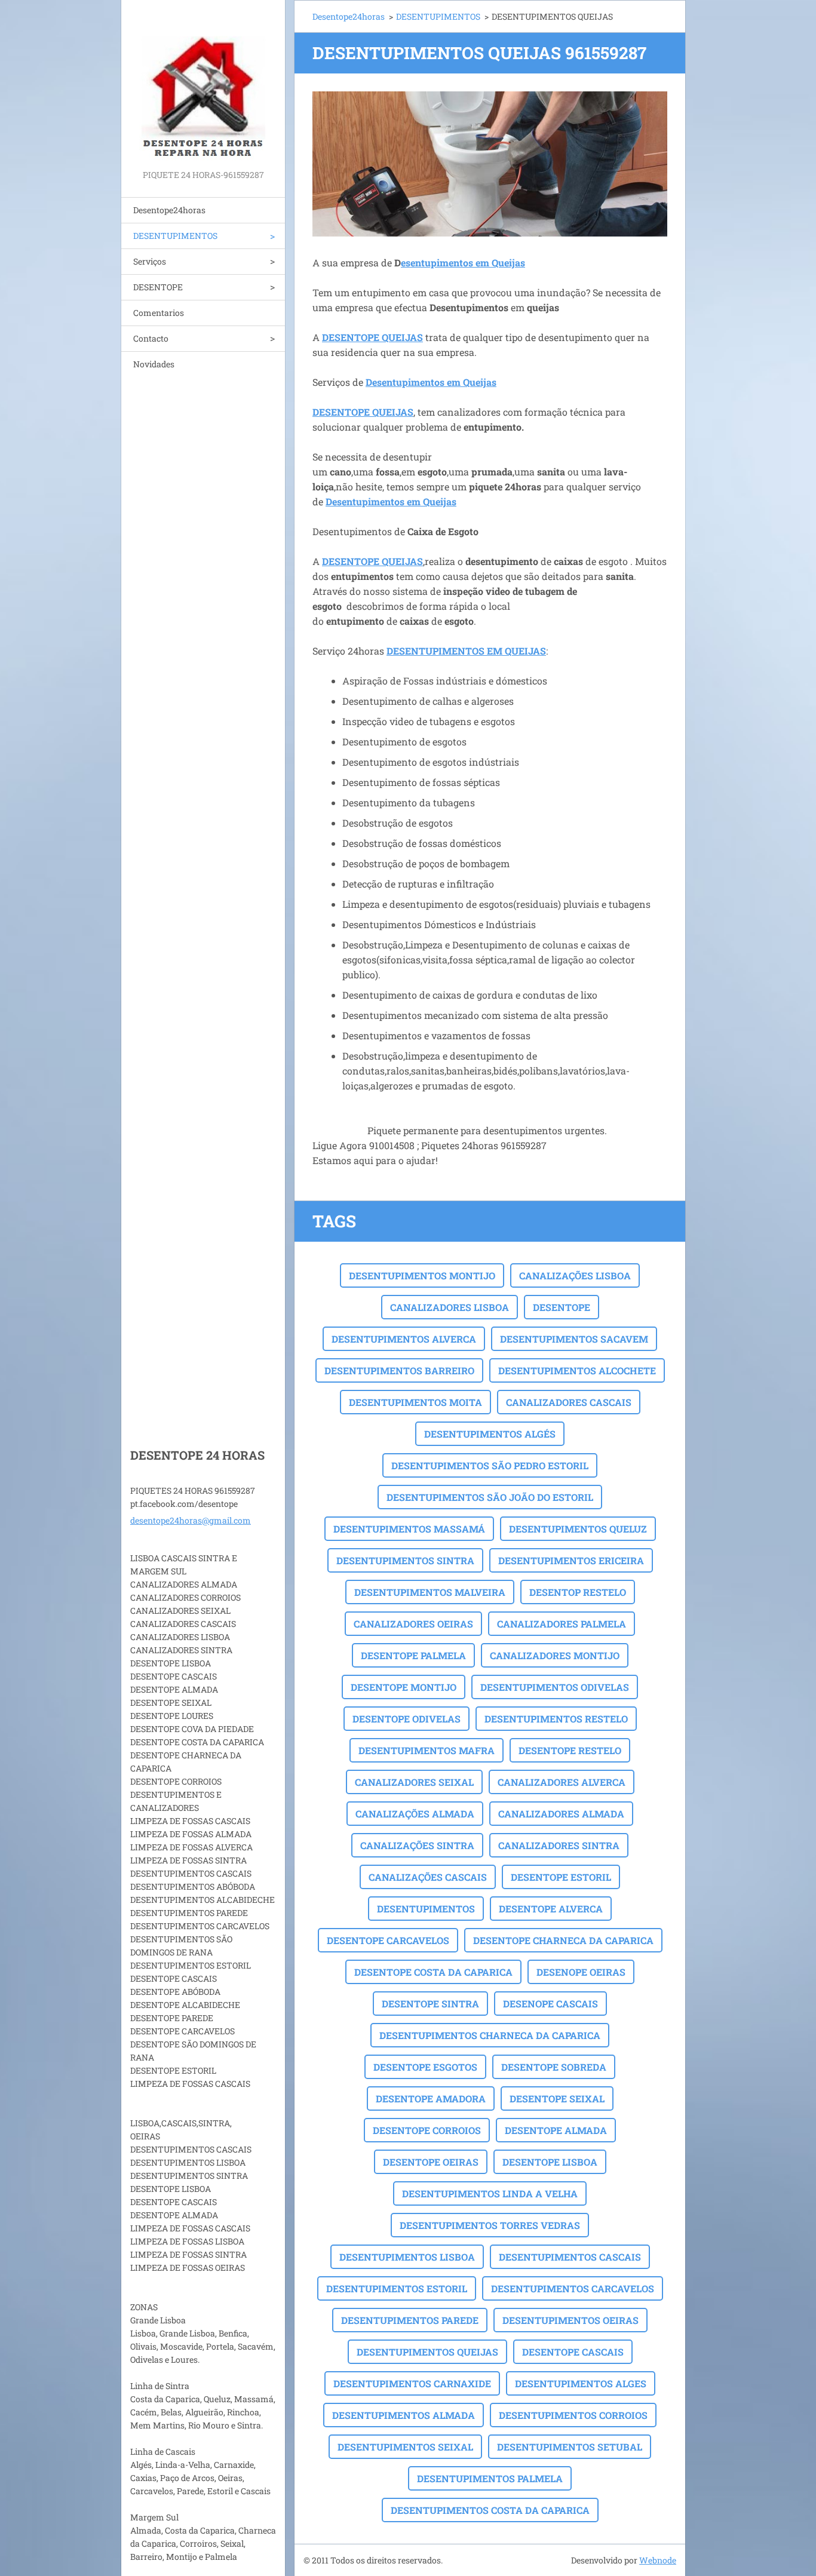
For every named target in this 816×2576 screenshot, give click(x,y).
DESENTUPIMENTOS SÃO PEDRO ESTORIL (490, 1465)
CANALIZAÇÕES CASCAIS (428, 1877)
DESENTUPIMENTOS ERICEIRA (571, 1560)
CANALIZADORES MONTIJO (555, 1655)
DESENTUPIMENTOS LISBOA (407, 2257)
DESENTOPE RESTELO (570, 1750)
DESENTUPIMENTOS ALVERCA (404, 1339)
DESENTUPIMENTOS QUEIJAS (427, 2352)
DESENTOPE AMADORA (431, 2098)
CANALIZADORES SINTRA (559, 1845)
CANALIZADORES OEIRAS (413, 1624)
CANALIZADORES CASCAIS (569, 1402)
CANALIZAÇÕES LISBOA (575, 1275)
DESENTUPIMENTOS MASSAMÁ (409, 1529)
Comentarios (159, 313)
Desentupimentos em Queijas (431, 382)
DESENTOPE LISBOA (550, 2162)
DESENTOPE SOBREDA (554, 2067)
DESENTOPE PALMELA (413, 1655)
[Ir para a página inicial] (203, 84)
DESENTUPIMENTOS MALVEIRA (430, 1592)
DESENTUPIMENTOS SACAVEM (574, 1339)
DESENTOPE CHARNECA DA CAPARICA (563, 1940)
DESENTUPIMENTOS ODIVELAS (555, 1687)
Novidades (154, 364)
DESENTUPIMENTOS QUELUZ (578, 1529)
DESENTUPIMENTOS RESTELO (556, 1719)
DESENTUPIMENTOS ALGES (581, 2383)
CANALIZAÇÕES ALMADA (415, 1814)
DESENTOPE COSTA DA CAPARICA (433, 1972)
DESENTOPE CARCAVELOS (388, 1940)
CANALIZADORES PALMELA (562, 1624)
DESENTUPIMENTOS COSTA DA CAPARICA (490, 2510)
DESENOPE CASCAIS (550, 2004)
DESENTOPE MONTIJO (404, 1687)
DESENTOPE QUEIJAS (372, 337)
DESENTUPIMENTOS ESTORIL (397, 2288)
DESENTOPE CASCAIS (573, 2352)
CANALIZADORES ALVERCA (562, 1782)
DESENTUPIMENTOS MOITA (415, 1402)
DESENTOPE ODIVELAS (407, 1719)
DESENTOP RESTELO (578, 1592)
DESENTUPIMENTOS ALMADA (404, 2415)
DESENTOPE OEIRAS (431, 2162)
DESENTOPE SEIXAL (557, 2098)
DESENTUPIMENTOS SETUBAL (570, 2447)
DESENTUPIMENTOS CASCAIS (570, 2257)
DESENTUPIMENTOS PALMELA (490, 2478)
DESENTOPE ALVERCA (551, 1909)
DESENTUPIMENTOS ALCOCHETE (577, 1370)
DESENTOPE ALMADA (556, 2130)
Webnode (658, 2560)
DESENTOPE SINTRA (430, 2004)
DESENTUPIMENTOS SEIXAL (405, 2447)
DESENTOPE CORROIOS (427, 2130)
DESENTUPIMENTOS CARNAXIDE (412, 2383)
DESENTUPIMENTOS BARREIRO (399, 1370)
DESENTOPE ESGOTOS (425, 2067)
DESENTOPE (158, 287)
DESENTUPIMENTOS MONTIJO (422, 1275)
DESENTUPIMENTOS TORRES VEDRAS (490, 2225)
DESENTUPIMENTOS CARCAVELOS (573, 2288)
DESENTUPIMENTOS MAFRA (427, 1750)
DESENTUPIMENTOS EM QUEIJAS (466, 651)
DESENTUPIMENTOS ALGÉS (490, 1434)
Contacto (151, 338)
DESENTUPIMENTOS (175, 236)
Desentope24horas (169, 210)
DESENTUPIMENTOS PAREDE (410, 2320)
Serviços (150, 261)
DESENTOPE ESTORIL (561, 1877)
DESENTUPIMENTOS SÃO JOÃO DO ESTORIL (490, 1497)
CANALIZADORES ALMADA (561, 1814)
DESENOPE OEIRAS (581, 1972)
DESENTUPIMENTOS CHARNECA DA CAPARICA (490, 2035)
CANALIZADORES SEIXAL (414, 1782)
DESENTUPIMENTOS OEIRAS (570, 2320)
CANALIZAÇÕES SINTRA (417, 1845)
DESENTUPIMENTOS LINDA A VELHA (490, 2193)
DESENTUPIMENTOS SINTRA (405, 1560)
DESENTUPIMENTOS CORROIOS (573, 2415)
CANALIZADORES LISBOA (450, 1307)
